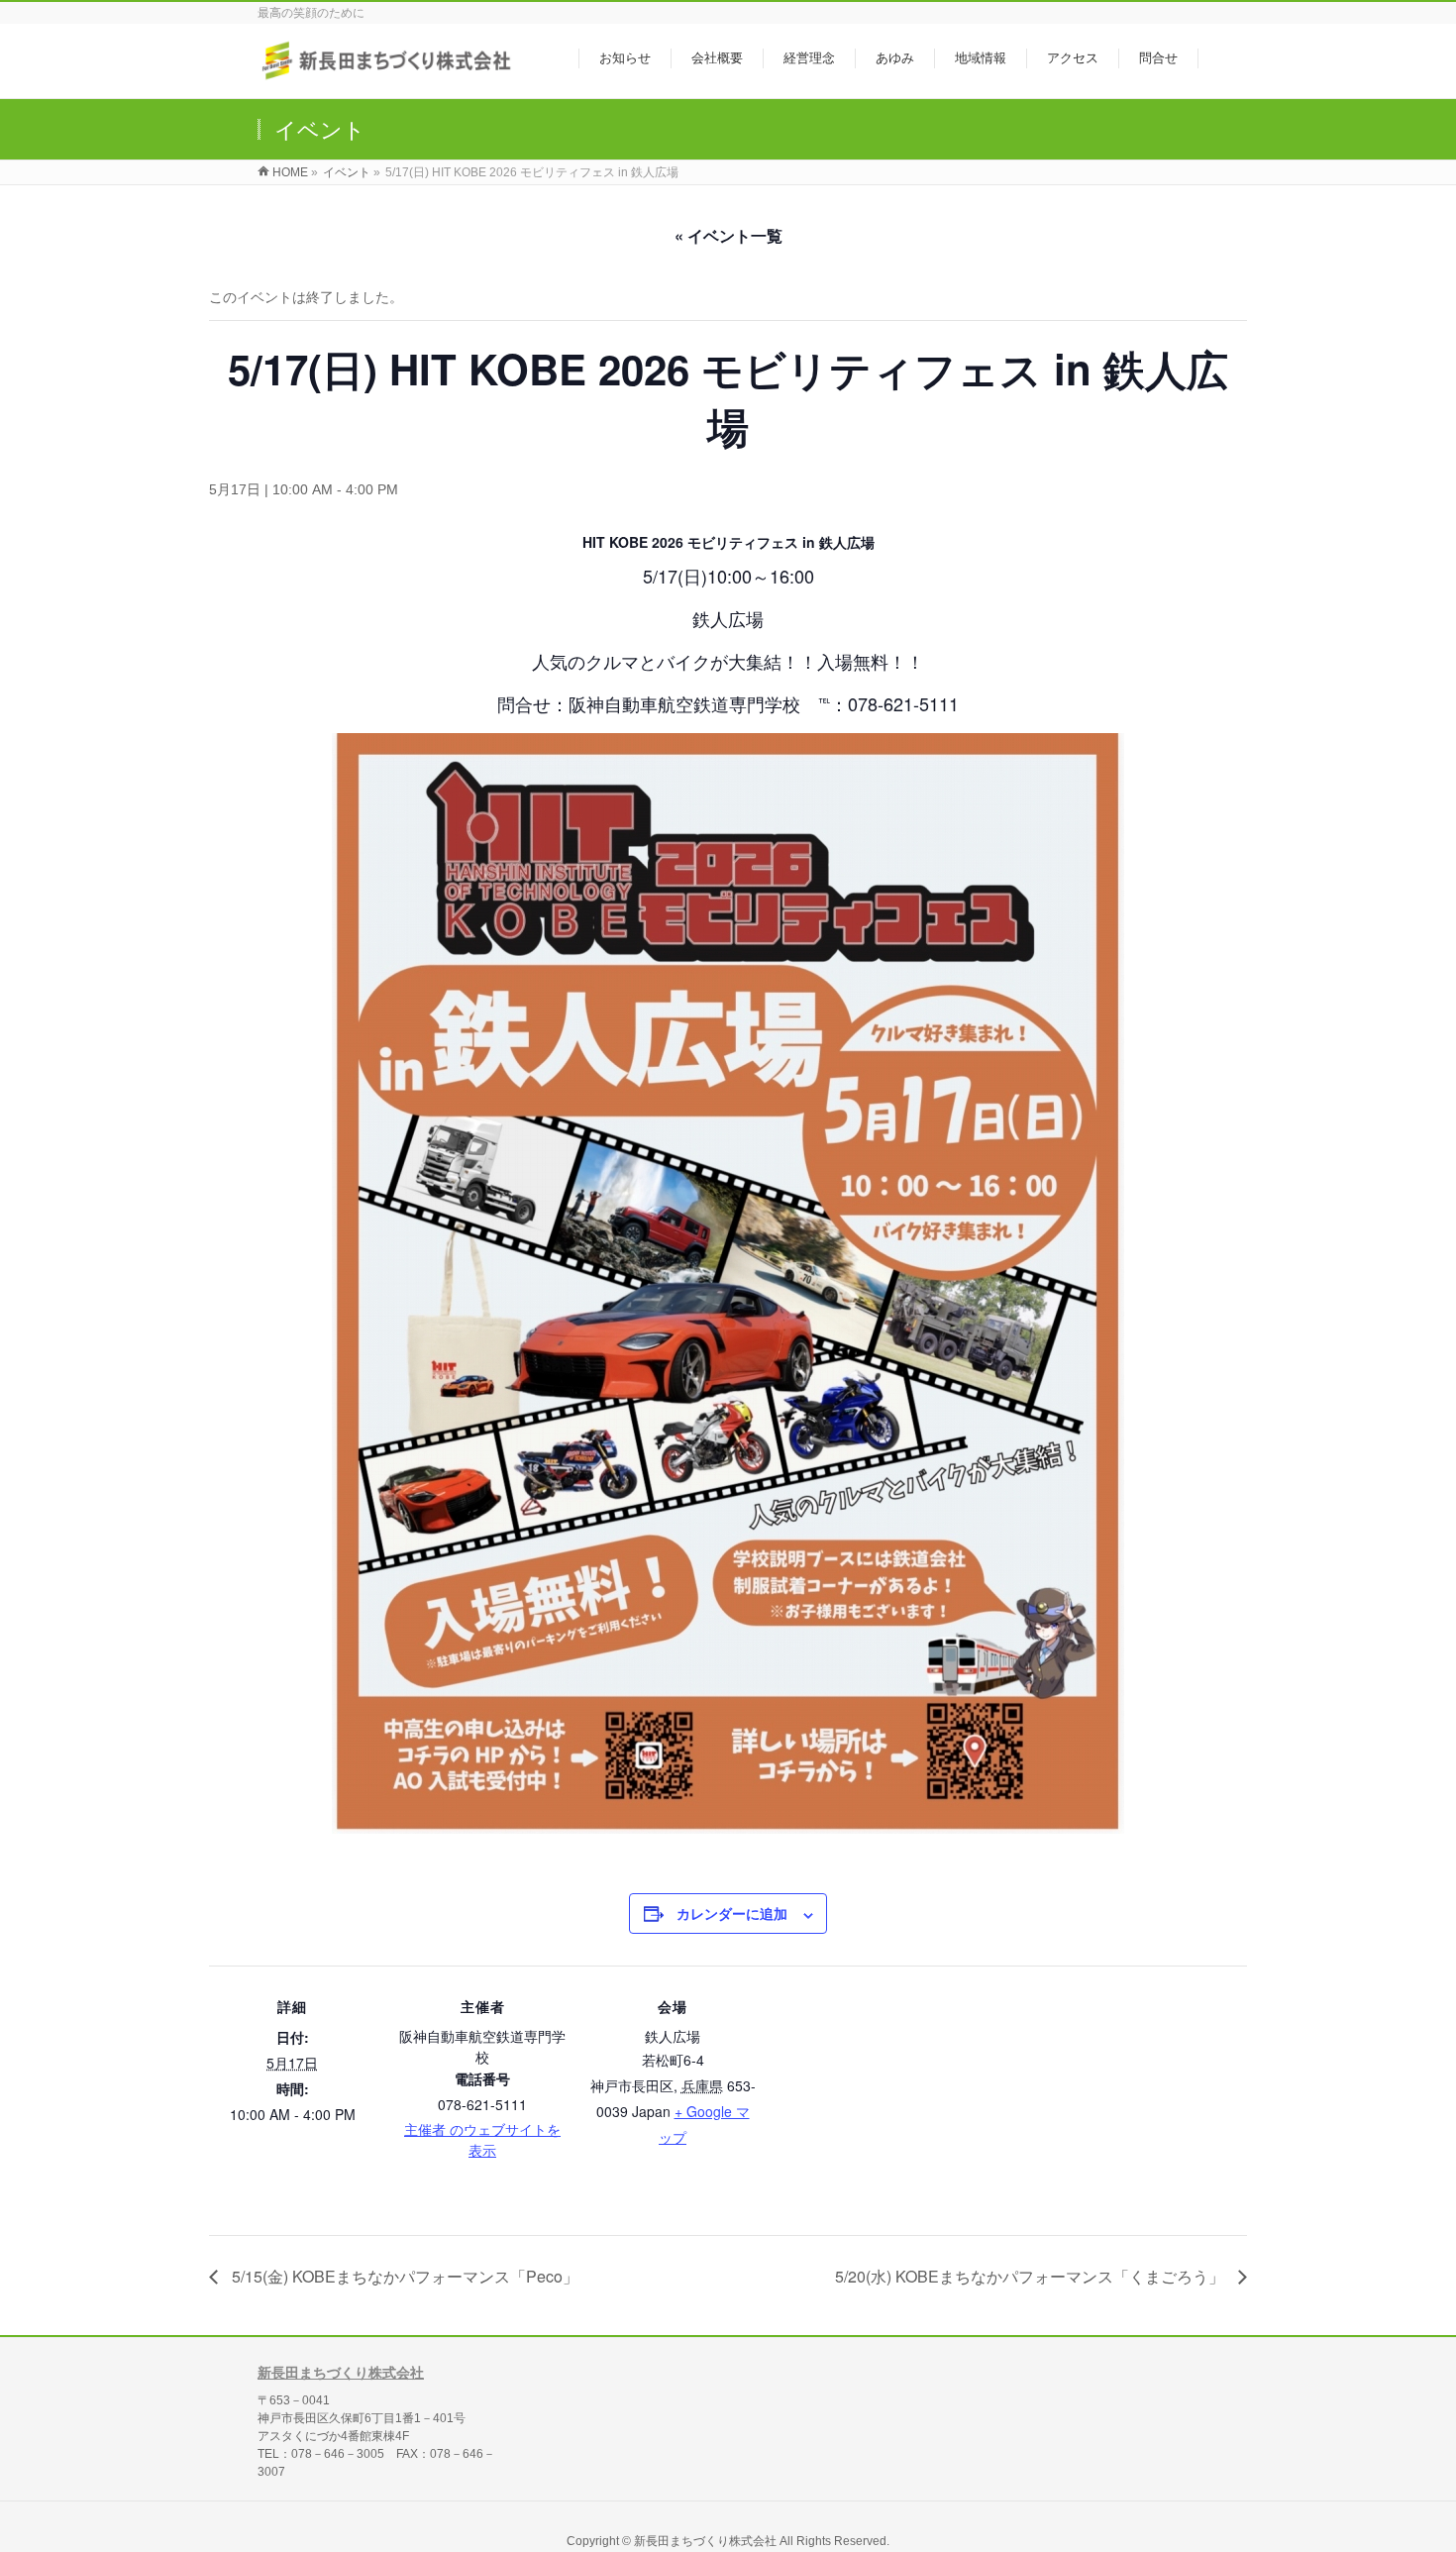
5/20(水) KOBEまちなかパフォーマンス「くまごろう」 (1032, 2276)
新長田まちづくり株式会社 (341, 2373)
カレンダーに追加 (732, 1913)
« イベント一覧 (728, 235)
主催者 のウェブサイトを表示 (482, 2139)
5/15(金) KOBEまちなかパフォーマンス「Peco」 (403, 2276)
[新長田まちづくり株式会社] (389, 73)
